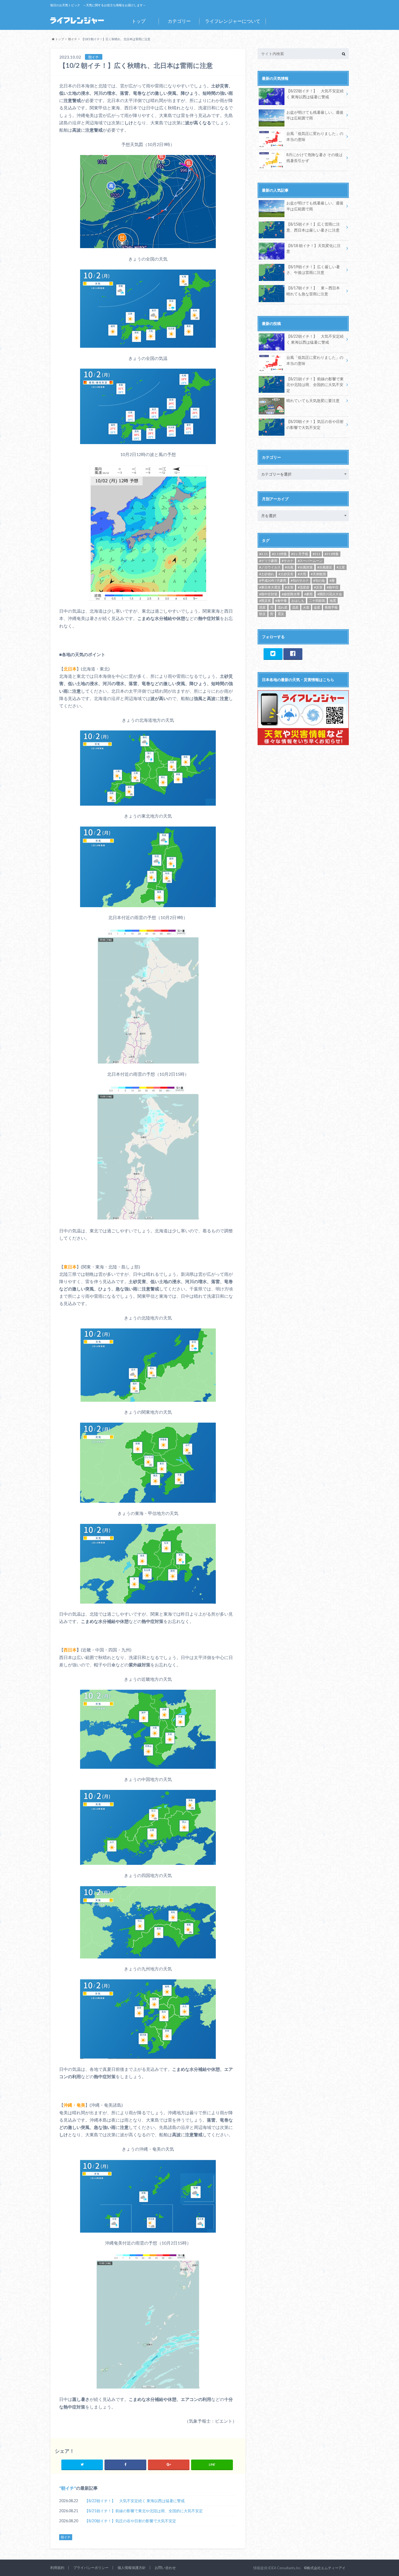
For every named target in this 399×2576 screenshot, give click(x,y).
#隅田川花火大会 (330, 594)
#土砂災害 (286, 574)
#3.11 (263, 554)
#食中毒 (281, 601)
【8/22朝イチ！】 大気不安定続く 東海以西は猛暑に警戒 (135, 2501)
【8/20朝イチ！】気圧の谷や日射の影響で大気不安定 (130, 2521)
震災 (281, 614)
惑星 (262, 607)
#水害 (289, 587)
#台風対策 (305, 567)
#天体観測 (318, 574)
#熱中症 (333, 587)
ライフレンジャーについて (233, 21)
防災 (262, 614)
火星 (306, 607)
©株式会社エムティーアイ (325, 2568)
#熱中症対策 (268, 594)
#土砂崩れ (267, 574)
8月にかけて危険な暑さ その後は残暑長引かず (314, 158)
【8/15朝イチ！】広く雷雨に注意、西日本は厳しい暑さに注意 (313, 227)
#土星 (341, 567)
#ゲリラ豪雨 (268, 561)
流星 (295, 607)
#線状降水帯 (291, 594)
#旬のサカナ (300, 580)
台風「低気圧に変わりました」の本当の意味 (315, 136)
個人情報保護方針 (132, 2568)
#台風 (289, 567)
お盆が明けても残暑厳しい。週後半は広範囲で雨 (315, 115)
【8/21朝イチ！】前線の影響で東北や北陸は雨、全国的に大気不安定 (144, 2511)
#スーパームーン (310, 561)
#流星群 (304, 587)
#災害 (318, 587)
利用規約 (57, 2568)
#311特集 (332, 554)
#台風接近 (325, 567)
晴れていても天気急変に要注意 (313, 401)
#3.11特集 (279, 554)
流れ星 (283, 607)
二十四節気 (317, 601)
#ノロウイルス (270, 567)
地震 (333, 601)
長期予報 (331, 607)
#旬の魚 (319, 580)
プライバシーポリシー (91, 2568)
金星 (317, 607)
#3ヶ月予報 (300, 554)
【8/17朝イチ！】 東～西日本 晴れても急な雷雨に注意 (313, 291)
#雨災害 (265, 601)
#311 (316, 554)
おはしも (298, 601)
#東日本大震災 (270, 587)
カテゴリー (179, 21)
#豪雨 (308, 594)
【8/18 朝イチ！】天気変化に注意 (313, 249)
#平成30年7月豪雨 (273, 580)
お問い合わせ (165, 2568)
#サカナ (288, 561)
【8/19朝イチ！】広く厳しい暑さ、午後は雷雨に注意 (313, 270)
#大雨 (302, 574)
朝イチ (68, 2488)
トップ (139, 21)
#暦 (332, 580)
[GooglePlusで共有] (169, 2464)
